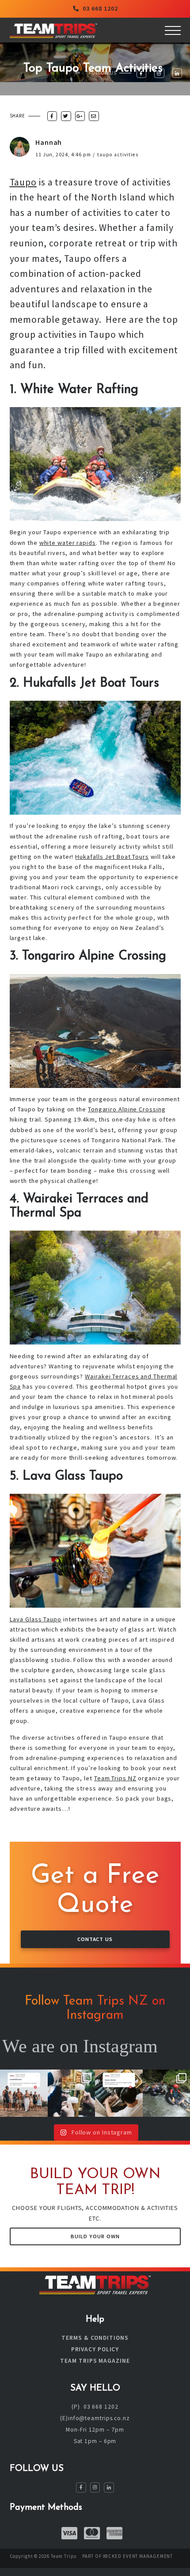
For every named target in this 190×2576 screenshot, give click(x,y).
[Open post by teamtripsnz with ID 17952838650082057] (24, 2093)
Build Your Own (95, 2236)
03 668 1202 (100, 8)
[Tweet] (66, 116)
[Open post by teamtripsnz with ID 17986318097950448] (72, 2093)
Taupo (23, 182)
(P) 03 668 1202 (95, 2407)
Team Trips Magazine (95, 2361)
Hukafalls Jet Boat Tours (112, 857)
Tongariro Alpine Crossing (127, 1109)
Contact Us (95, 1939)
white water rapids (68, 543)
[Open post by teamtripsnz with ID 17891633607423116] (119, 2093)
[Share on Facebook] (52, 116)
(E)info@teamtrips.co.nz (95, 2418)
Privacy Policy (95, 2349)
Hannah (49, 142)
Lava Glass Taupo (36, 1619)
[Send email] (94, 116)
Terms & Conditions (95, 2338)
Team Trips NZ (115, 1778)
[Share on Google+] (80, 116)
